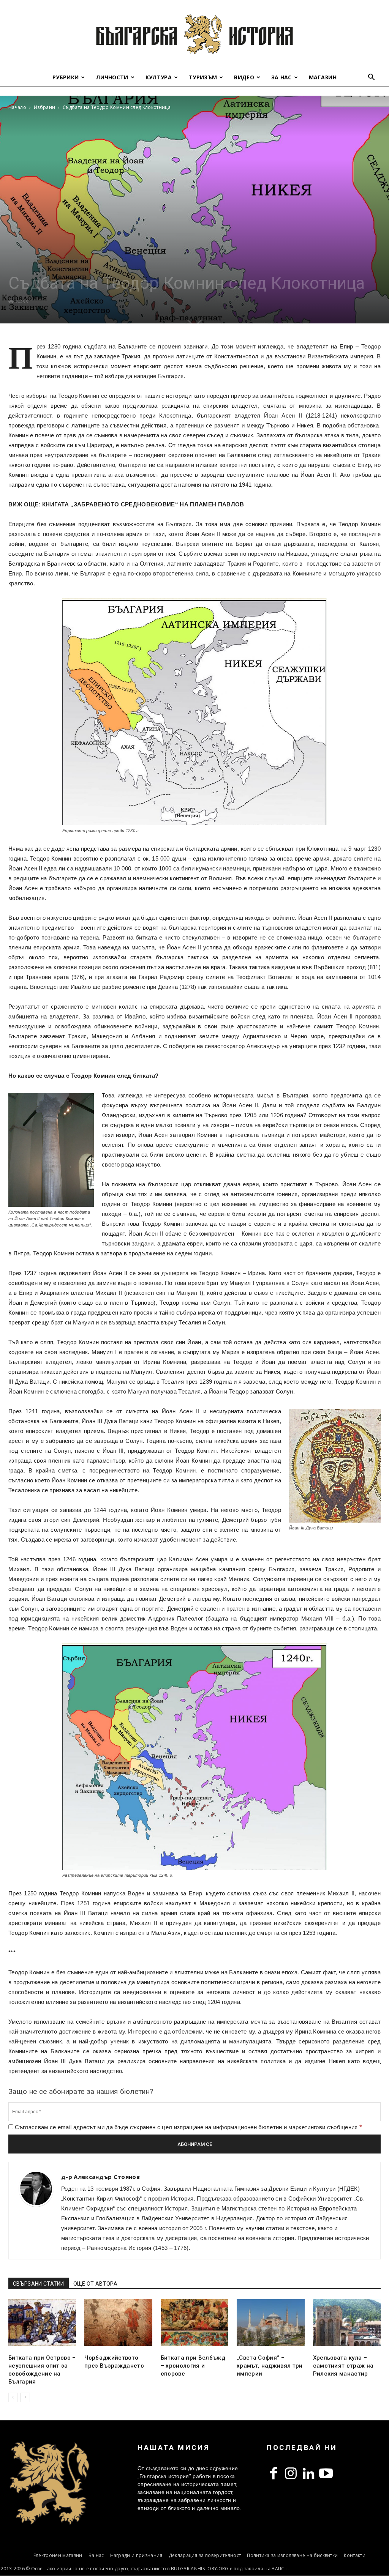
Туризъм (203, 77)
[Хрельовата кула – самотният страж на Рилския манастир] (347, 2323)
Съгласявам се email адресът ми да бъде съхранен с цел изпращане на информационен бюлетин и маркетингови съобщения (188, 2127)
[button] (372, 78)
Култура (159, 77)
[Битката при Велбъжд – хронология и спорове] (194, 2323)
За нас (281, 77)
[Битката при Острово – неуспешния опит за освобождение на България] (42, 2323)
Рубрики (66, 77)
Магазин (323, 77)
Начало (17, 107)
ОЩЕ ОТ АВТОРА (95, 2284)
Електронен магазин (58, 2555)
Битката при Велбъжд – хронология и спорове (193, 2366)
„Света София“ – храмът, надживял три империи (270, 2366)
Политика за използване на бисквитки (292, 2555)
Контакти (355, 2555)
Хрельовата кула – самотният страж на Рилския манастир (343, 2366)
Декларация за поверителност (205, 2555)
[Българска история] (194, 34)
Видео (244, 77)
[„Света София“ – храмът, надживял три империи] (270, 2323)
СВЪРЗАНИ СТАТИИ (39, 2284)
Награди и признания (136, 2555)
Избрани (44, 107)
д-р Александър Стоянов (100, 2177)
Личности (112, 77)
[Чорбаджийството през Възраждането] (118, 2323)
